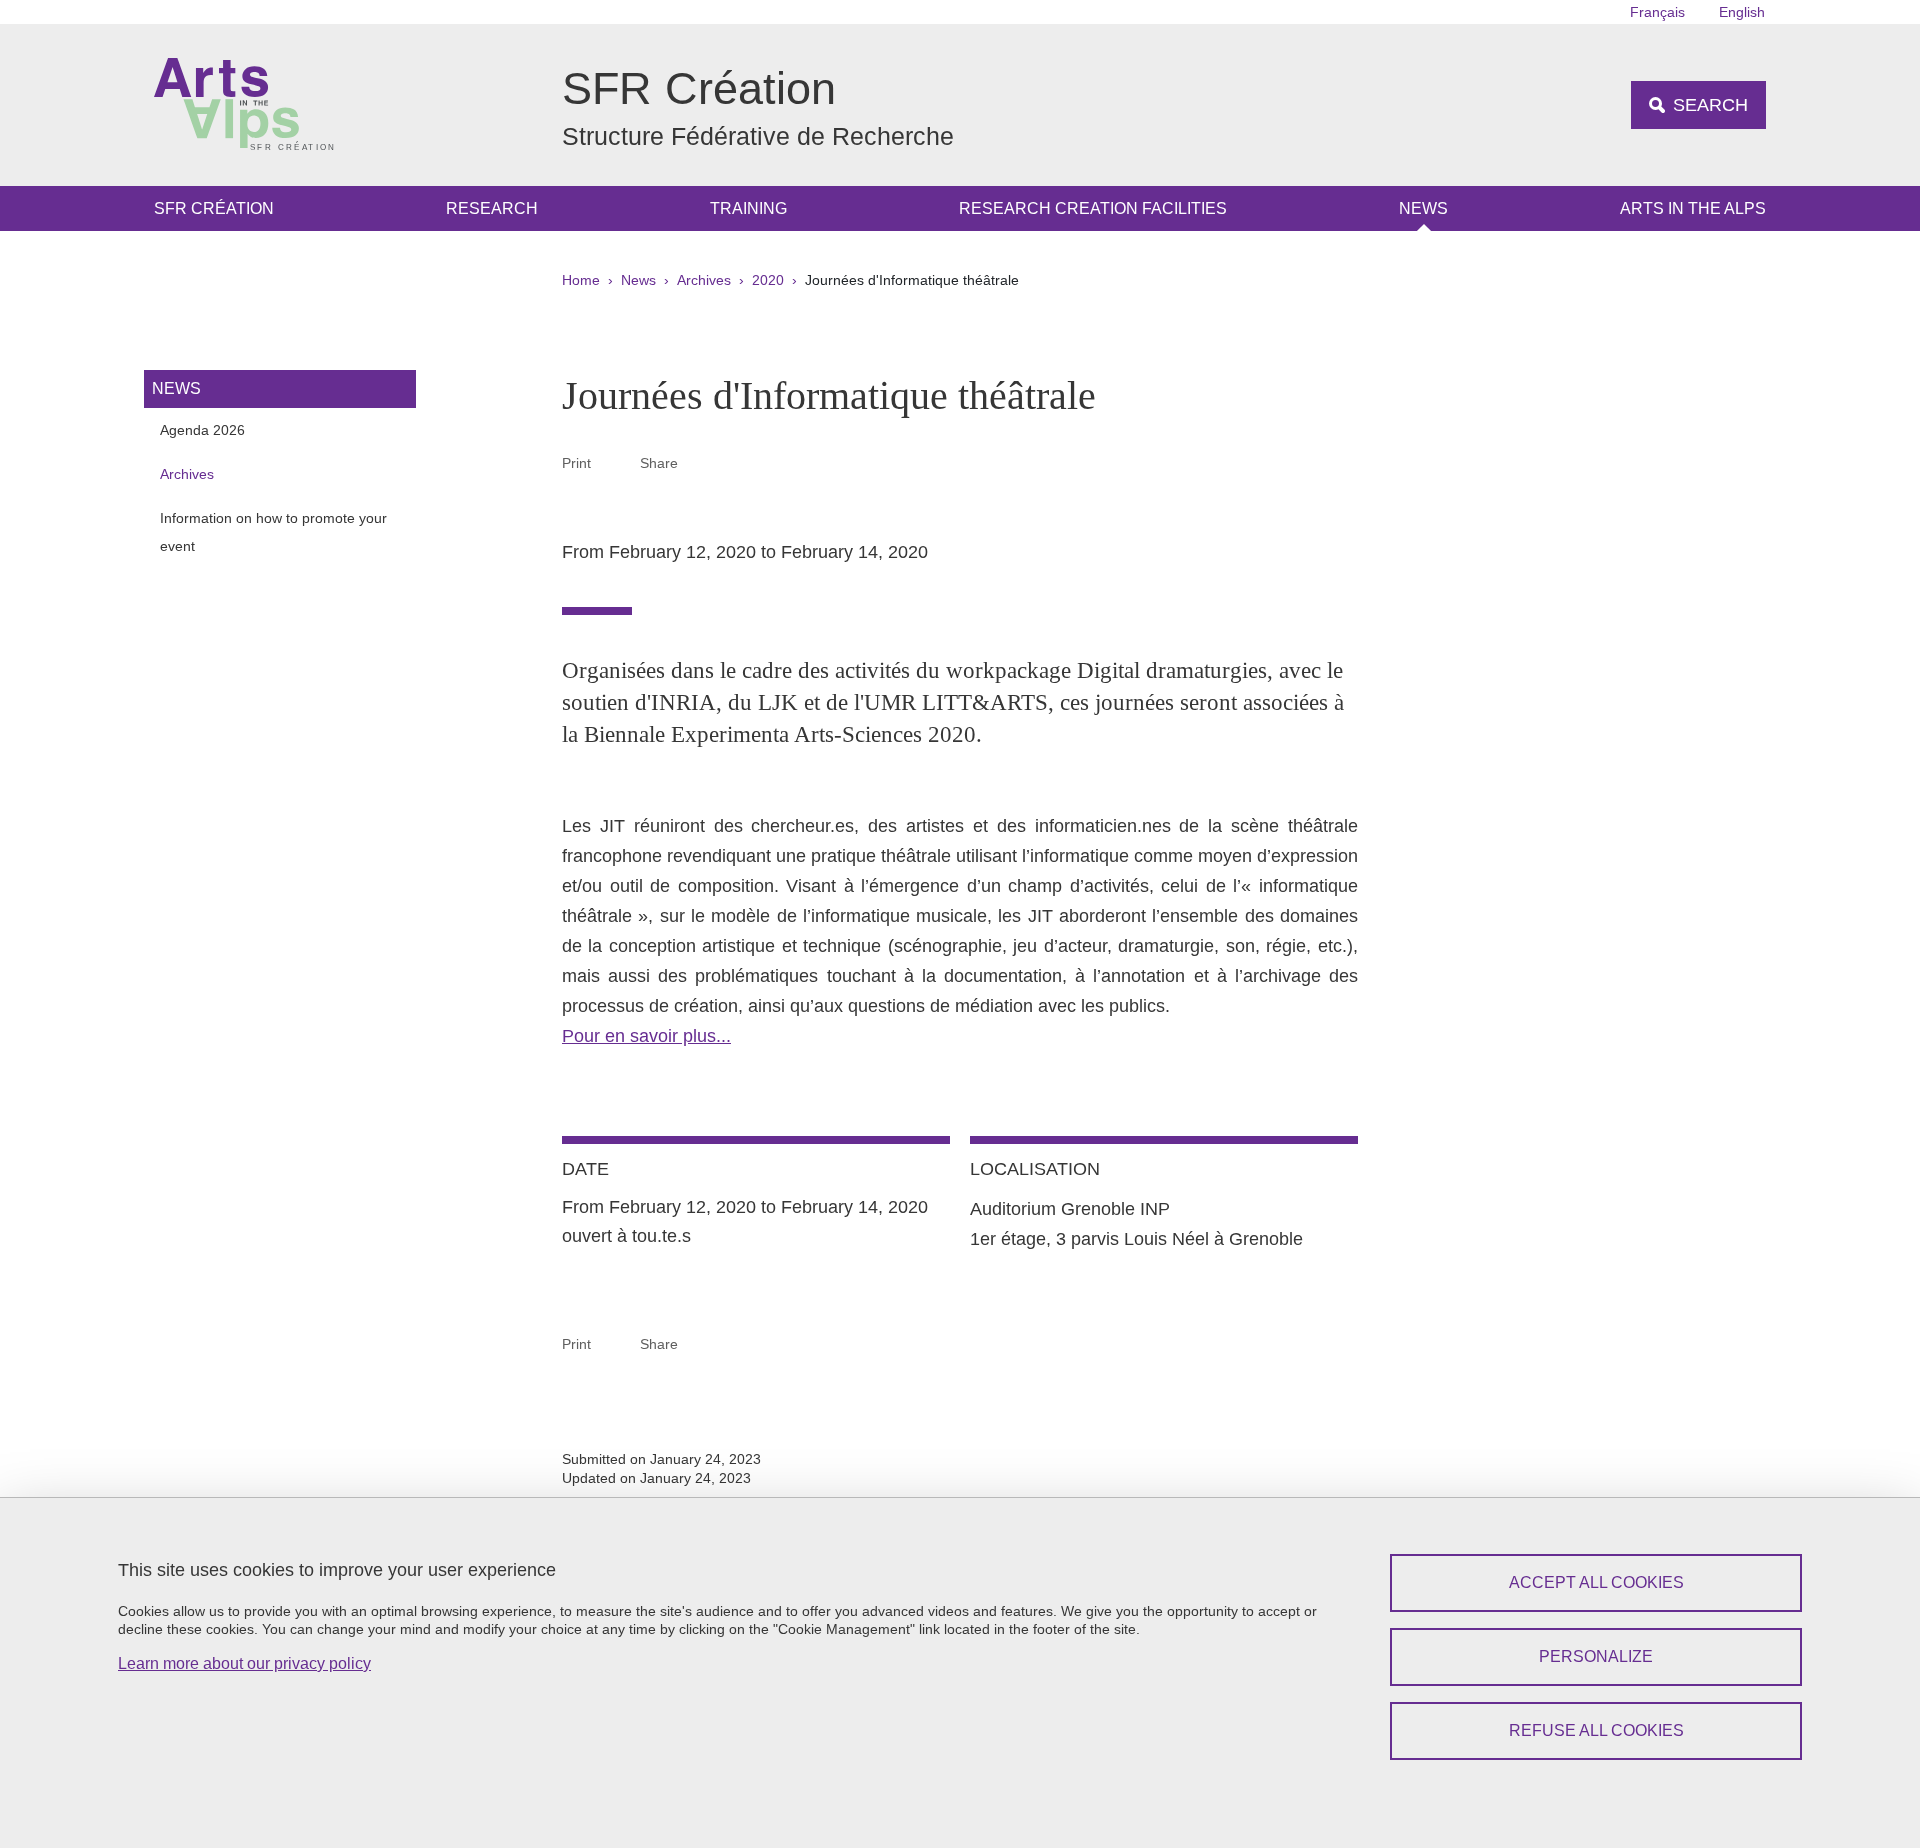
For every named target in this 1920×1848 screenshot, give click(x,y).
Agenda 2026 (202, 430)
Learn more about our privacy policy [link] (244, 1663)
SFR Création (214, 208)
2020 (768, 280)
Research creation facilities (1093, 208)
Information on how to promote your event (273, 532)
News (1423, 208)
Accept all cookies (1596, 1582)
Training (748, 208)
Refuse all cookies (1596, 1730)
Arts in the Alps (1693, 208)
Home (581, 280)
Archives (704, 280)
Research (492, 208)
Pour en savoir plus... (646, 1036)
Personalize (1596, 1656)
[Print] (616, 462)
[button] (702, 462)
